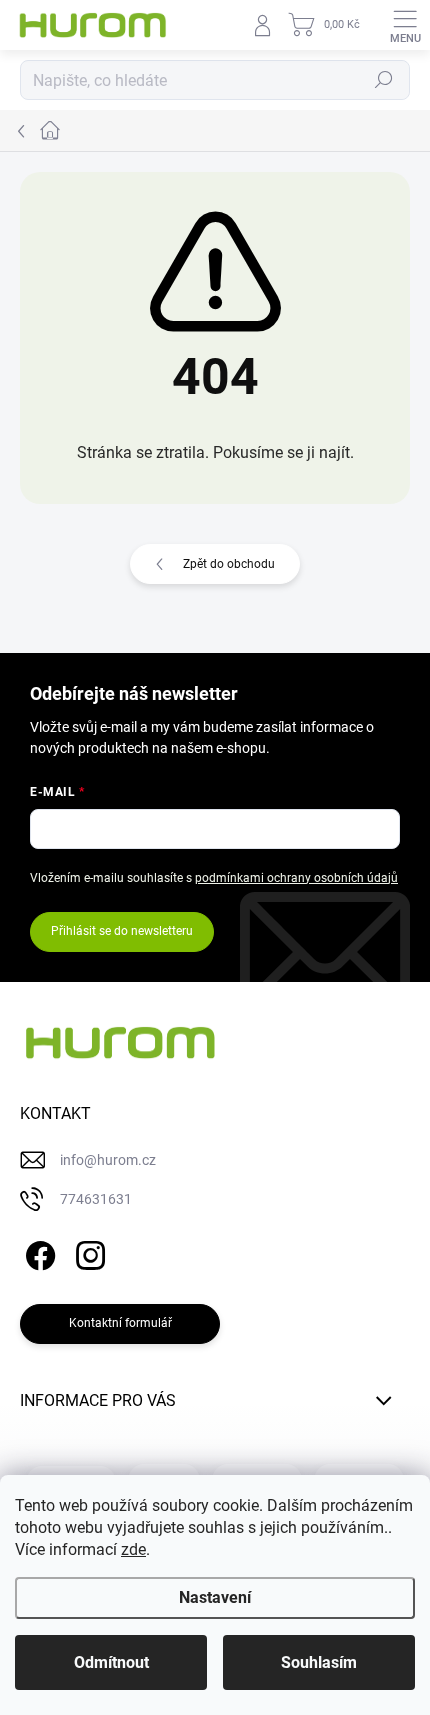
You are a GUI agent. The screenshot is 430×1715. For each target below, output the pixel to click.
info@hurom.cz (108, 1160)
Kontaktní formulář (120, 1323)
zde (133, 1549)
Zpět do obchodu (229, 564)
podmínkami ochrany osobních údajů (296, 878)
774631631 (96, 1199)
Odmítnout (111, 1662)
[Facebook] (37, 1252)
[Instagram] (87, 1252)
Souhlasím (319, 1662)
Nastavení (215, 1597)
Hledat (384, 80)
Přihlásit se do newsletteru (122, 931)
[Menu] (405, 25)
